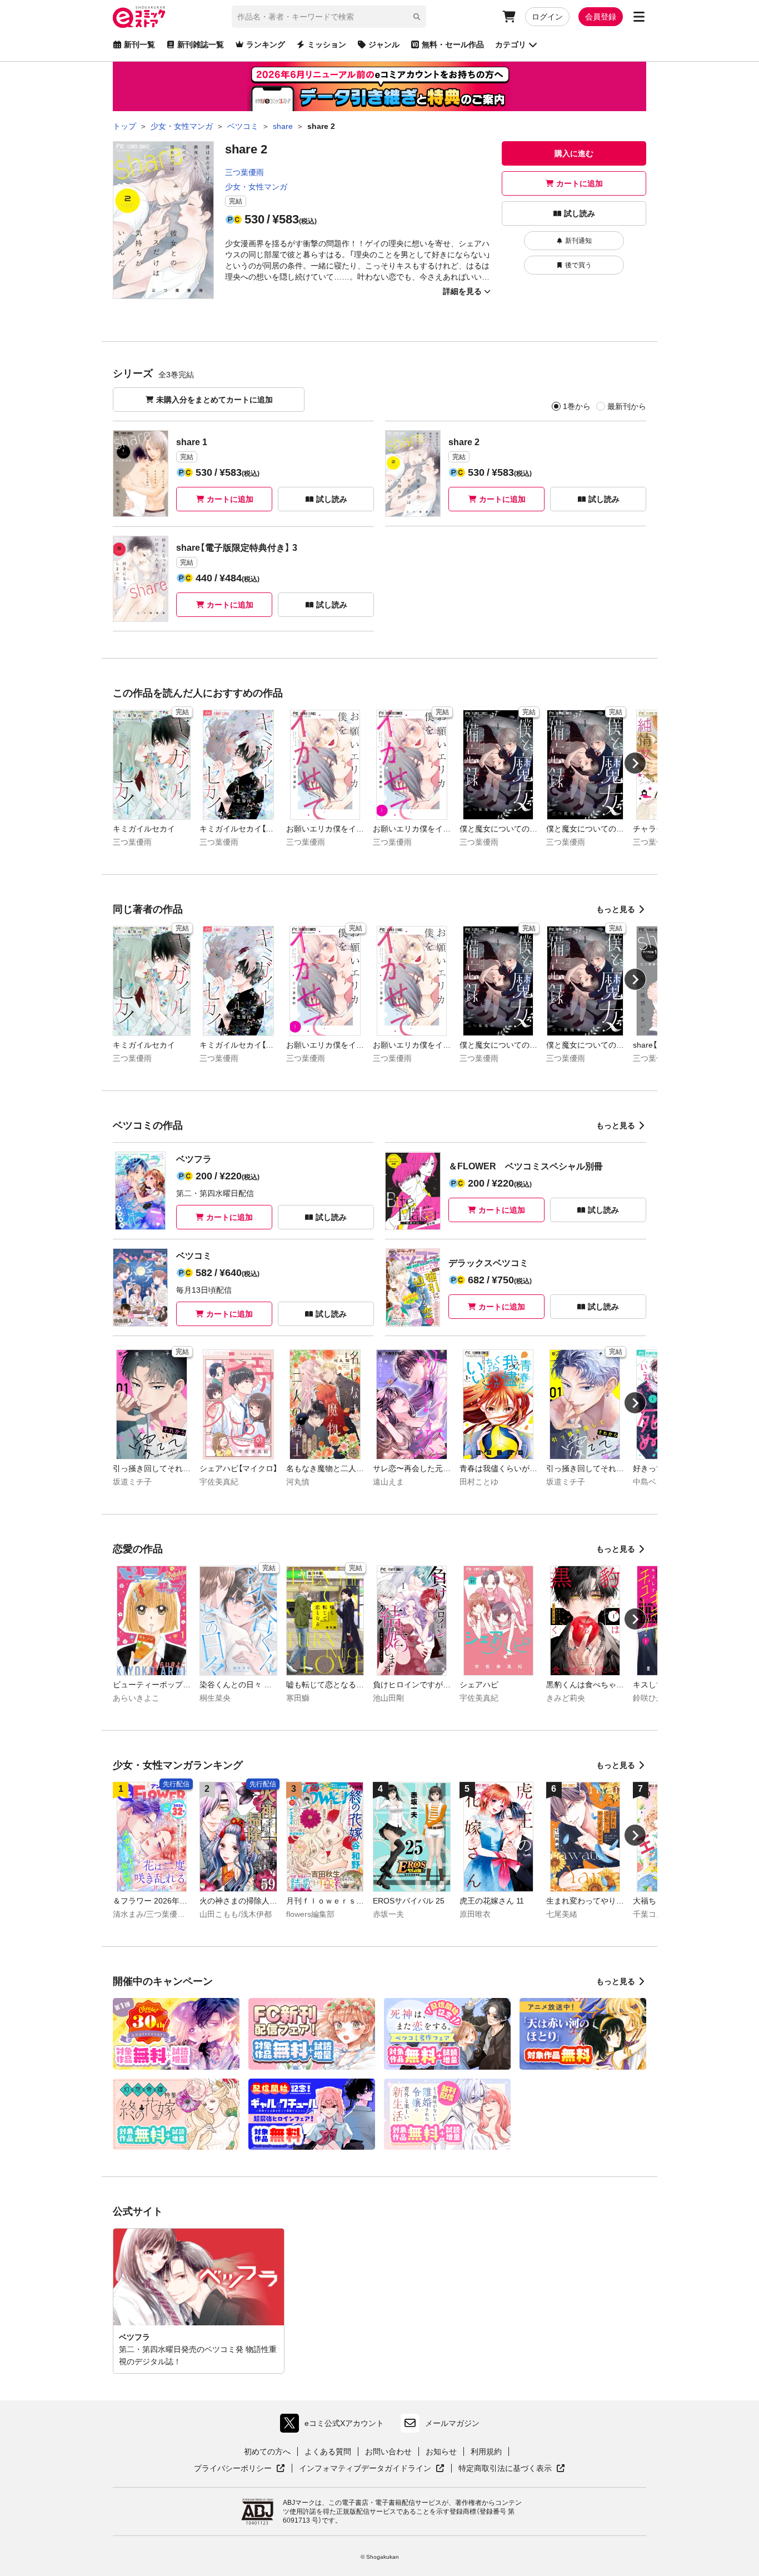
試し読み (580, 213)
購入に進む (574, 153)
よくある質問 (328, 2452)
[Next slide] (635, 763)
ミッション (327, 44)
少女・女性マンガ (256, 187)
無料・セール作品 (453, 44)
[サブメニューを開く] (639, 17)
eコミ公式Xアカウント (335, 2426)
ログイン (547, 17)
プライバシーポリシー (239, 2469)
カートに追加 (580, 183)
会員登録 (601, 17)
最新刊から (627, 406)
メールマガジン (452, 2423)
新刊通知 (578, 241)
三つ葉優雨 (244, 172)
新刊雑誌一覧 (201, 44)
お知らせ (441, 2452)
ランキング (266, 44)
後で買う (578, 265)
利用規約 (486, 2452)
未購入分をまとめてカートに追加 (214, 400)
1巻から (577, 406)
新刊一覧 (139, 44)
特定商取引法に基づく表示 (512, 2469)
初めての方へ (267, 2452)
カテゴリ (511, 44)
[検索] (417, 17)
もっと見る (616, 909)
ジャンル (384, 44)
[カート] (509, 17)
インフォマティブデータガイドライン (365, 2469)
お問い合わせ (388, 2452)
